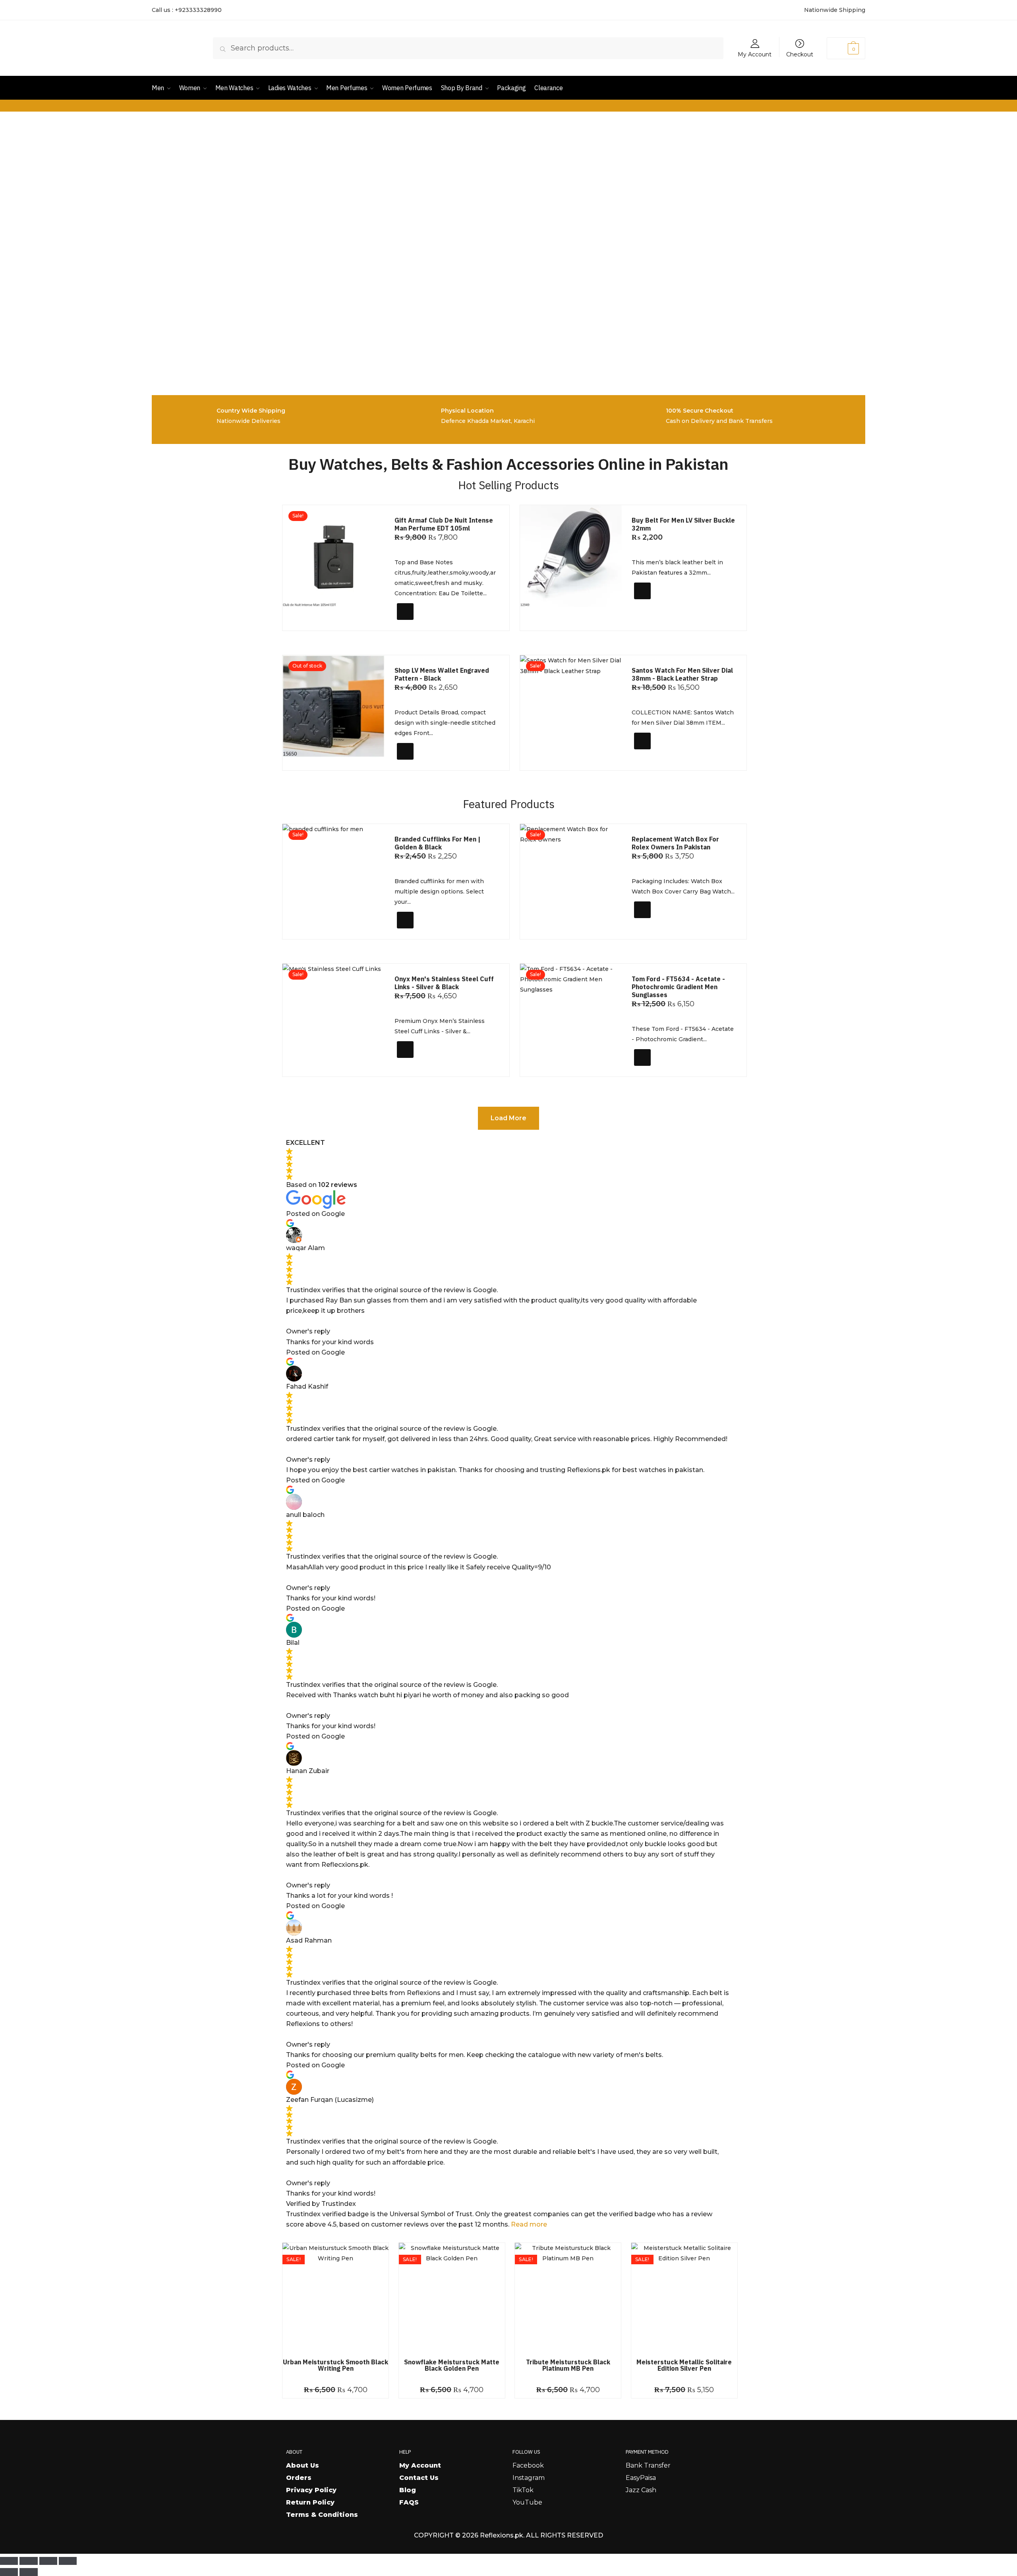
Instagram (529, 2478)
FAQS (409, 2502)
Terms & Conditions (322, 2515)
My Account (755, 54)
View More (418, 761)
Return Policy (310, 2502)
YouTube (527, 2502)
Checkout (800, 54)
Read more (529, 2224)
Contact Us (419, 2478)
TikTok (523, 2490)
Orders (299, 2478)
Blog (408, 2490)
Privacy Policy (311, 2490)
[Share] (48, 2561)
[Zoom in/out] (9, 2561)
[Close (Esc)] (68, 2561)
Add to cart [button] (421, 622)
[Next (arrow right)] (28, 2572)
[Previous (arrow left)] (9, 2572)
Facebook (528, 2465)
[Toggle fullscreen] (28, 2561)
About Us (303, 2465)
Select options (662, 605)
